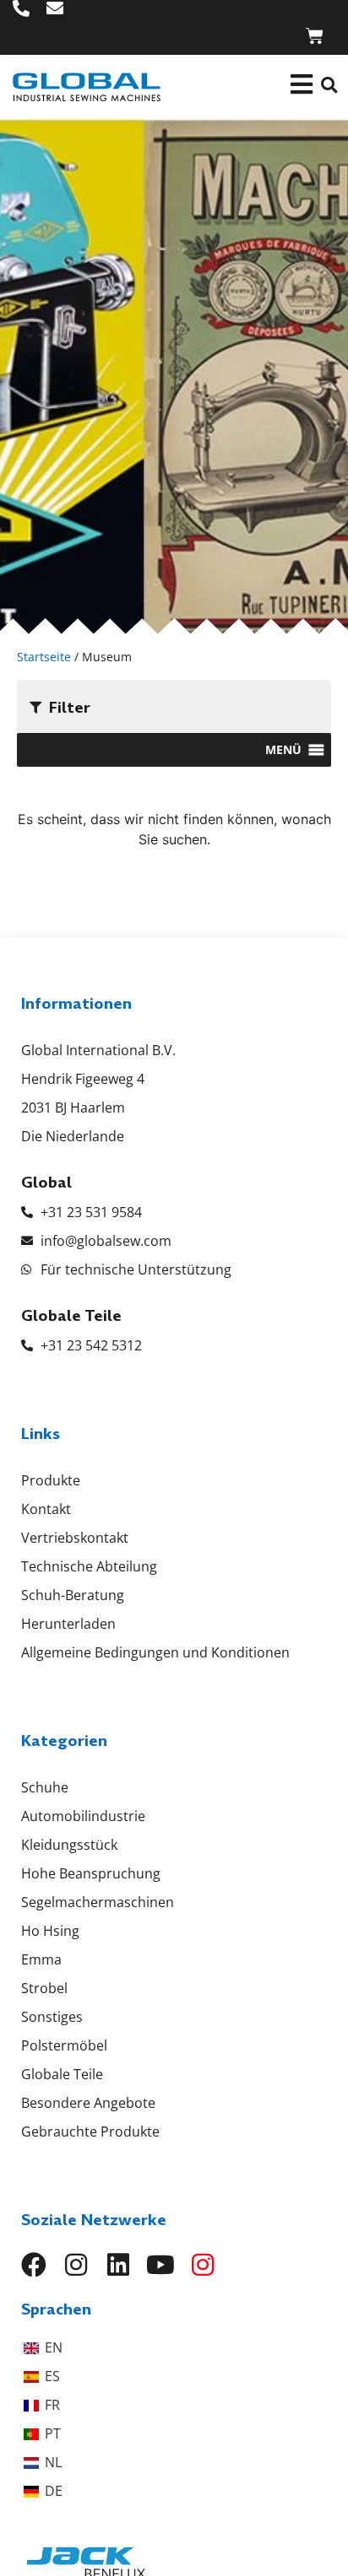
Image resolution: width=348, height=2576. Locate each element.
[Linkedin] (118, 2265)
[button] (329, 85)
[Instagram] (76, 2265)
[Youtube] (160, 2265)
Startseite (44, 657)
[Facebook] (34, 2265)
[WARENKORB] (315, 36)
